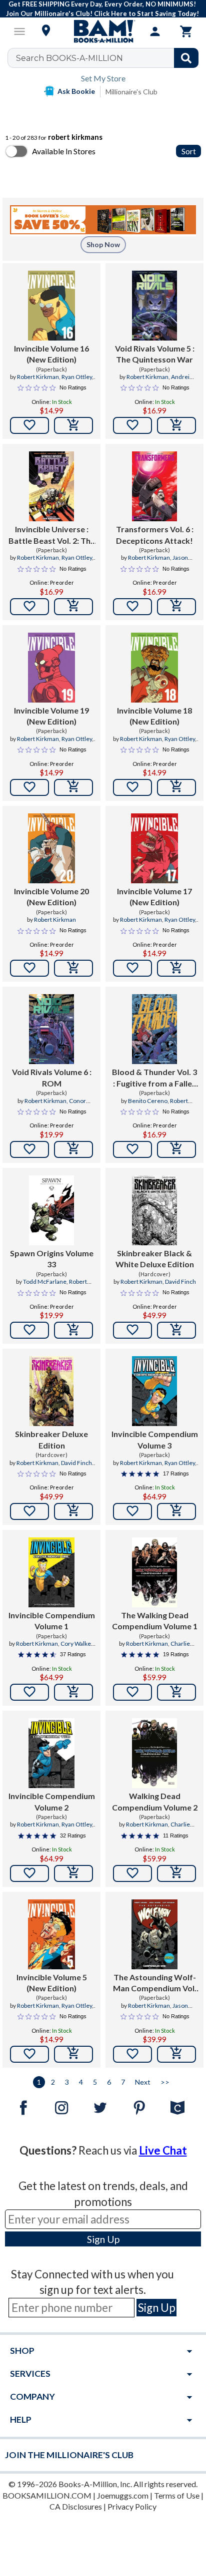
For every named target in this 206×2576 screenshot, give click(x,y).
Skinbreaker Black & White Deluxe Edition (155, 1259)
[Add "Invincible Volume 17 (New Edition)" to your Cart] (176, 968)
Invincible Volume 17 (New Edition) (154, 897)
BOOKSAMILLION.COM (47, 2495)
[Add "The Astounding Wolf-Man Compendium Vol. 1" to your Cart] (176, 2054)
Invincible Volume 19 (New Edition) (51, 716)
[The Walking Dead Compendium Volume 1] (155, 1572)
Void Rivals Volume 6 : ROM (52, 1077)
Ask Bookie (76, 91)
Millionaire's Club (131, 92)
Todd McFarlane (45, 1282)
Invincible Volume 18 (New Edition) (154, 716)
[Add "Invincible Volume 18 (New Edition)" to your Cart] (176, 787)
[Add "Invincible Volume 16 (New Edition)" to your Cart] (73, 425)
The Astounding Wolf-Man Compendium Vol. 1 (155, 1983)
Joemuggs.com (123, 2495)
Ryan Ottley (77, 377)
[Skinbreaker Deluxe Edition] (52, 1391)
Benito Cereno (148, 1101)
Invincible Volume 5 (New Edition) (52, 1983)
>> (165, 2082)
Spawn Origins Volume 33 (52, 1259)
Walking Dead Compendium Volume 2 (155, 1801)
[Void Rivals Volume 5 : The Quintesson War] (155, 306)
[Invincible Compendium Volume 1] (51, 1572)
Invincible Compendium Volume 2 (52, 1801)
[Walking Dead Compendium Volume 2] (155, 1753)
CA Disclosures (76, 2506)
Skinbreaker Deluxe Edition (51, 1439)
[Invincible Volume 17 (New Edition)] (154, 848)
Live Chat (163, 2150)
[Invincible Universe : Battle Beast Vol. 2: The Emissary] (52, 486)
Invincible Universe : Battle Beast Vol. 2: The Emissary (52, 535)
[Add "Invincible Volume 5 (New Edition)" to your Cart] (73, 2054)
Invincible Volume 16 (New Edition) (51, 354)
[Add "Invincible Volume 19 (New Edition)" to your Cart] (73, 787)
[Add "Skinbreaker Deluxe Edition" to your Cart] (73, 1511)
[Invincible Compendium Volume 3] (154, 1391)
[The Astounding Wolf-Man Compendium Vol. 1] (154, 1934)
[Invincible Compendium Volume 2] (51, 1753)
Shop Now (103, 244)
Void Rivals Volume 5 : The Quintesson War (155, 354)
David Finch (180, 1282)
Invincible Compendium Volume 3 (155, 1439)
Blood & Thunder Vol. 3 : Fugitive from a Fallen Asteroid (154, 1078)
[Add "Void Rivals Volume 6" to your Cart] (73, 1149)
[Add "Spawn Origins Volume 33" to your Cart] (73, 1330)
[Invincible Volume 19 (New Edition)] (51, 668)
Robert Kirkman (38, 377)
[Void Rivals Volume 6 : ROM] (52, 1029)
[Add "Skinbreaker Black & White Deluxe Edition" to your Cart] (176, 1330)
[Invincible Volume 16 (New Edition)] (51, 306)
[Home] (103, 31)
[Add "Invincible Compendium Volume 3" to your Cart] (176, 1511)
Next (143, 2082)
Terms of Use (177, 2495)
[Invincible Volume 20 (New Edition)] (51, 848)
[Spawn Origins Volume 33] (52, 1210)
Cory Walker (77, 1644)
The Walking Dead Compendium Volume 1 (155, 1621)
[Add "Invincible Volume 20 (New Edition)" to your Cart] (73, 968)
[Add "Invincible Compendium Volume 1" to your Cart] (73, 1692)
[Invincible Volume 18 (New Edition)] (154, 668)
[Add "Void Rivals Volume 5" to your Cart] (176, 425)
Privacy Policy (132, 2506)
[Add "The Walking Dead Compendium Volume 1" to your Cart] (176, 1692)
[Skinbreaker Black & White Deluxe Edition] (154, 1210)
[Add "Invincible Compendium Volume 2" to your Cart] (73, 1873)
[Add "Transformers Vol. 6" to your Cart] (176, 607)
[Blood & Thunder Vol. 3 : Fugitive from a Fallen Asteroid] (155, 1029)
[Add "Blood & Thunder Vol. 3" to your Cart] (176, 1149)
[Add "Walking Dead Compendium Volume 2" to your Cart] (176, 1873)
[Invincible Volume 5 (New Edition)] (51, 1934)
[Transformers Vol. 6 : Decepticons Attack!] (155, 486)
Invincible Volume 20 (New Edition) (51, 897)
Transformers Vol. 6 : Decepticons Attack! (155, 535)
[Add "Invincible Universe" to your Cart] (73, 607)
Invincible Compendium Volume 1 (52, 1621)
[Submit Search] (186, 58)
